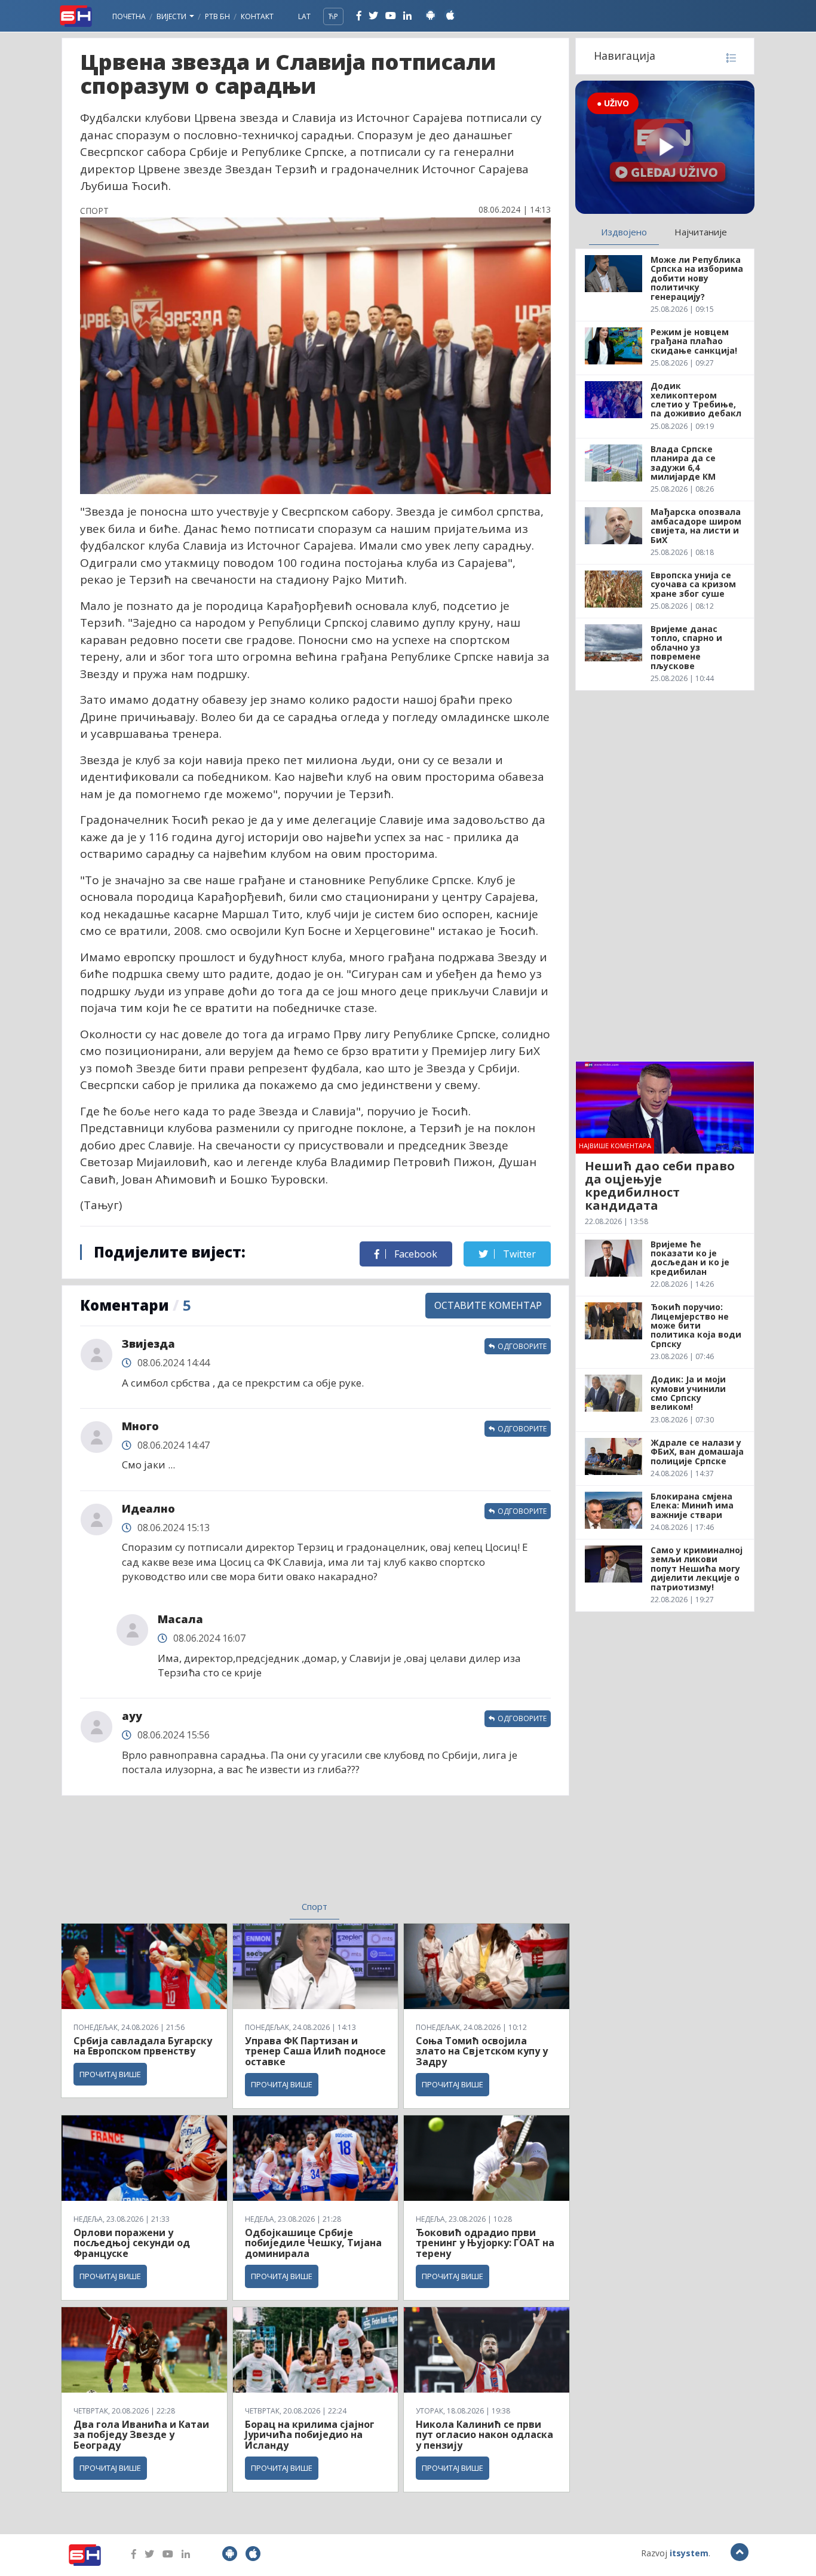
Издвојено (624, 232)
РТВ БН (217, 16)
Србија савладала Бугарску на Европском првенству (143, 2046)
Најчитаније (701, 232)
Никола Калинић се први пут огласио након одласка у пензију (484, 2435)
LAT (304, 16)
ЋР (333, 16)
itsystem (689, 2553)
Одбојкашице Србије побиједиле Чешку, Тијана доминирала (313, 2243)
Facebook (415, 1254)
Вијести (172, 16)
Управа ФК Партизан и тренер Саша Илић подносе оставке (315, 2051)
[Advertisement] (217, 1856)
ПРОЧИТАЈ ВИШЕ (110, 2074)
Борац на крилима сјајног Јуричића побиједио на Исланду (310, 2435)
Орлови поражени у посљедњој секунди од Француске (132, 2243)
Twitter (518, 1254)
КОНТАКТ (257, 16)
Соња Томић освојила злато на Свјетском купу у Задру (482, 2051)
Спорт (315, 1906)
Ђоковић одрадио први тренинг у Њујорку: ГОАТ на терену (485, 2243)
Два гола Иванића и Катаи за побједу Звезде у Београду (141, 2435)
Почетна (129, 16)
